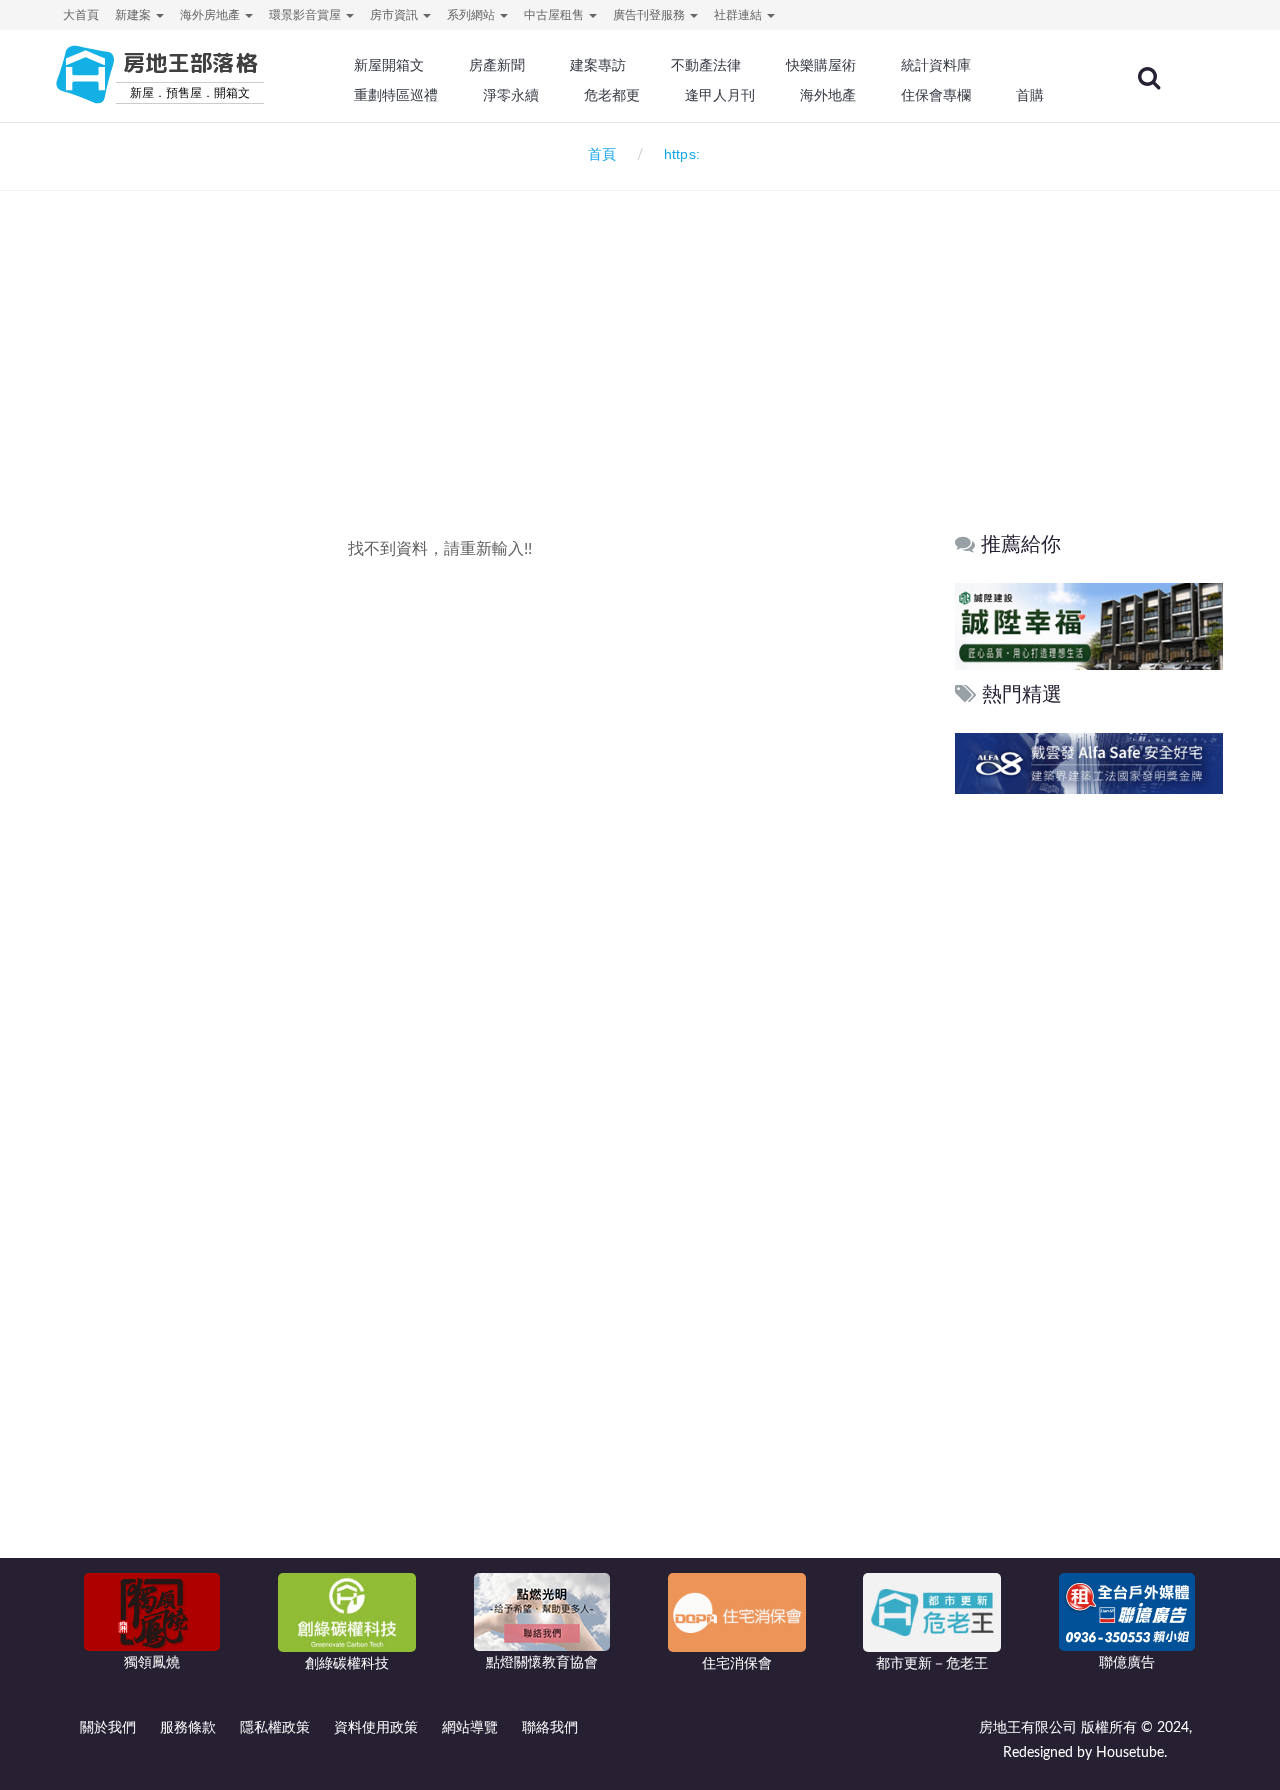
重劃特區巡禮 (396, 95)
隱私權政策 (275, 1728)
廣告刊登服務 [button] (650, 15)
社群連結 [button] (739, 15)
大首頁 (81, 15)
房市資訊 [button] (395, 15)
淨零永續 (511, 95)
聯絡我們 (550, 1728)
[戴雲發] (1089, 763)
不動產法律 (706, 65)
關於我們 (108, 1728)
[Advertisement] (640, 326)
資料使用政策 (376, 1728)
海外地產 (828, 95)
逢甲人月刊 (720, 95)
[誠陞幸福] (1089, 625)
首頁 (598, 155)
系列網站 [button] (472, 15)
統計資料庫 (936, 65)
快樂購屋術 (821, 65)
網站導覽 (470, 1728)
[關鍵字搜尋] (1149, 78)
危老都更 (612, 95)
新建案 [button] (134, 15)
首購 (1030, 95)
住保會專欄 (936, 95)
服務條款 (188, 1728)
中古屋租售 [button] (555, 15)
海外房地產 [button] (211, 15)
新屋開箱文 (389, 65)
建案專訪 (598, 65)
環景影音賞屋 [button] (306, 15)
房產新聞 (497, 65)
